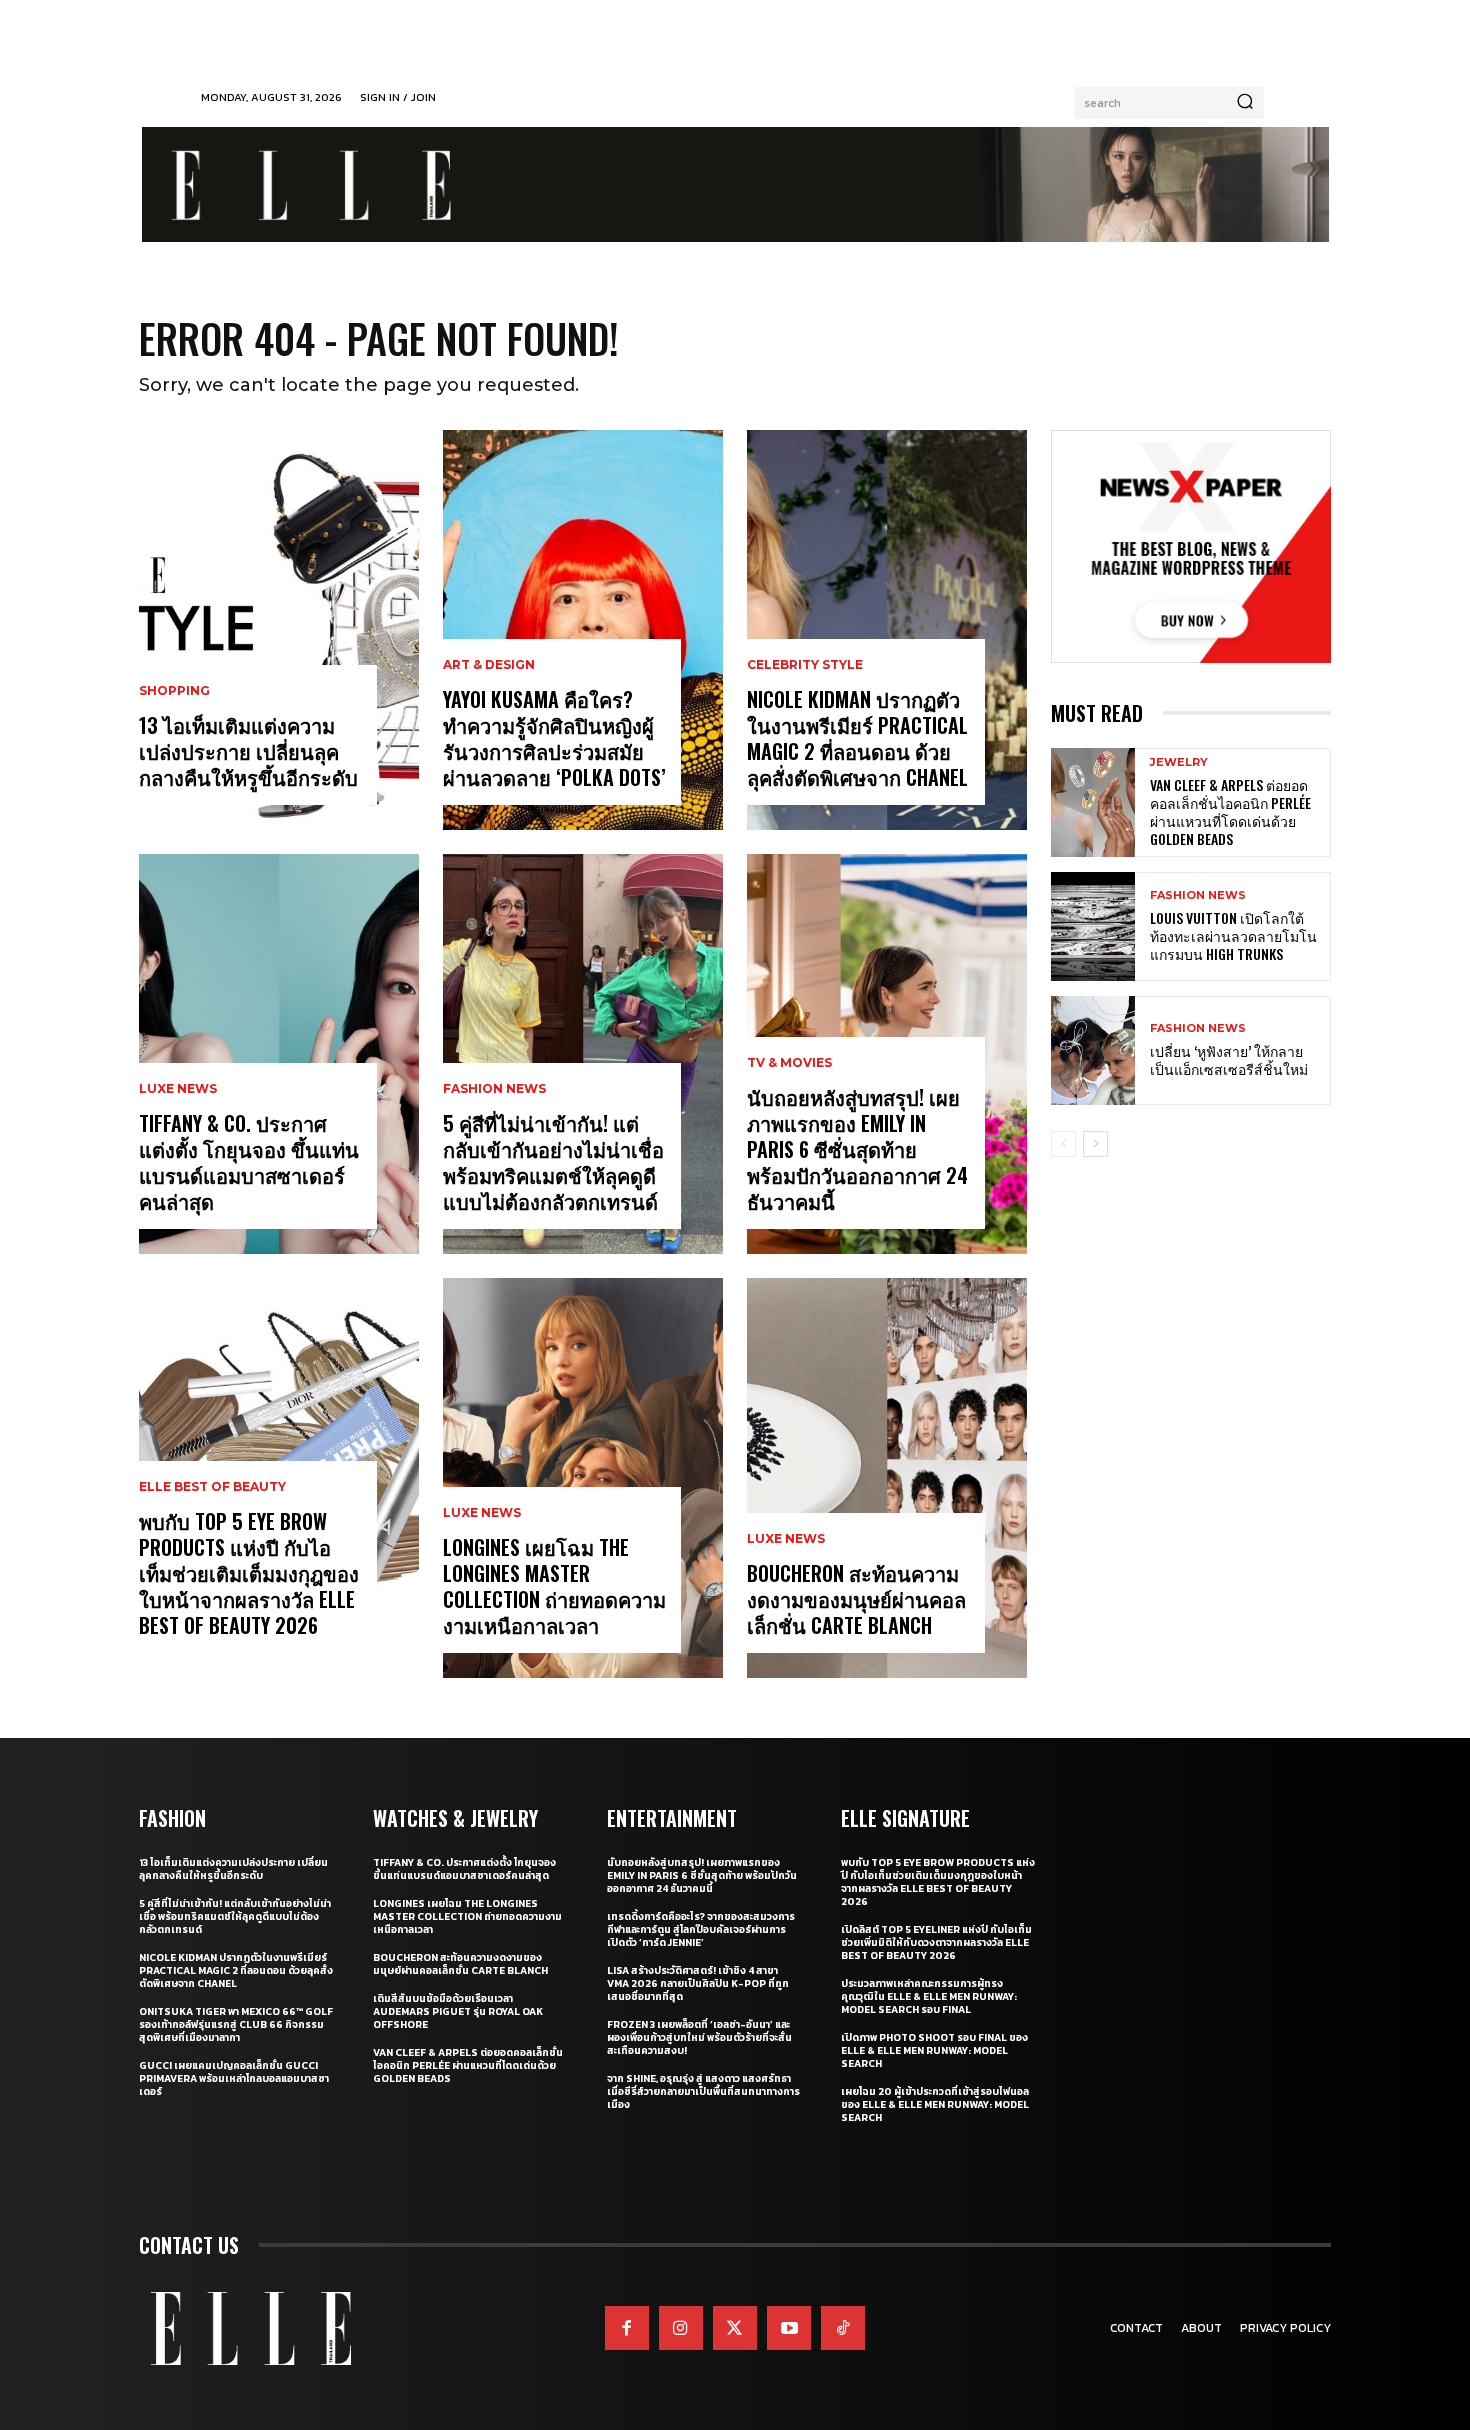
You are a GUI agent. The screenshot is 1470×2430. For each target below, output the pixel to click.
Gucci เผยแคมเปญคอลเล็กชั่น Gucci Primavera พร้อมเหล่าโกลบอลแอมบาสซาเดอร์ (234, 2078)
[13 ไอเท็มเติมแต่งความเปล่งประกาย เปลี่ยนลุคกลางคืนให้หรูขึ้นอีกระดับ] (279, 630)
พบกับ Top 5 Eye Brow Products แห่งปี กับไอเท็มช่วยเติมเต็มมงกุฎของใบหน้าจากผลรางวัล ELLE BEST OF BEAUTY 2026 (249, 1573)
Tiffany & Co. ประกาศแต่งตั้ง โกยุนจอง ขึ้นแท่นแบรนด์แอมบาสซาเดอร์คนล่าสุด (249, 1162)
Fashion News (494, 1089)
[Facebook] (627, 2328)
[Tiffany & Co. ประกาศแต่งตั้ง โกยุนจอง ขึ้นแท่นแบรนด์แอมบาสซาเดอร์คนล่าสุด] (279, 1054)
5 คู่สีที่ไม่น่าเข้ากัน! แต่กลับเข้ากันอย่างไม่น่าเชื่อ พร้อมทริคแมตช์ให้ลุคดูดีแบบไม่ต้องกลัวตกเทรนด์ (553, 1162)
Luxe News (178, 1089)
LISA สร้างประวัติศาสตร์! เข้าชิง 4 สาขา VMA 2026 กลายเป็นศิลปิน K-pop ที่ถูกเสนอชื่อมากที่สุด (698, 1983)
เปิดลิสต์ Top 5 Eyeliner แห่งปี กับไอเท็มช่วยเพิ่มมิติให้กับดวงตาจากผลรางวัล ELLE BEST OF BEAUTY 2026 (936, 1942)
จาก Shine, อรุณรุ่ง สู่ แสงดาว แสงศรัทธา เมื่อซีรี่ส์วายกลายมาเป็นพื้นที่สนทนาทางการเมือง (703, 2091)
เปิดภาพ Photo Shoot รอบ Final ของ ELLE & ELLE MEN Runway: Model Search (934, 2050)
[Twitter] (735, 2328)
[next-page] (1095, 1144)
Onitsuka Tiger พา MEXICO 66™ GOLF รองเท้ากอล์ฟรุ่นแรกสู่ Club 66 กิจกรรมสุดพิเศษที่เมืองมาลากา (236, 2024)
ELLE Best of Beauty (212, 1487)
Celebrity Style (805, 665)
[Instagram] (681, 2328)
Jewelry (1179, 762)
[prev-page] (1063, 1144)
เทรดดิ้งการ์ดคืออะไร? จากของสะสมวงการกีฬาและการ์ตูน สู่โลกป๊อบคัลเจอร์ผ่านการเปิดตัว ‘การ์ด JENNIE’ (701, 1929)
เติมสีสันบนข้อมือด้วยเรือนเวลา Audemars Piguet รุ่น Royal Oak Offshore (458, 2011)
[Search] (1245, 103)
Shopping (174, 691)
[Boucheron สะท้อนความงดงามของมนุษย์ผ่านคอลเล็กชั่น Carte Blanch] (887, 1478)
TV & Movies (789, 1063)
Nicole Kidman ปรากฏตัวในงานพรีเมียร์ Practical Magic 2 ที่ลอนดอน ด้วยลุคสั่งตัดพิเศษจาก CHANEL (857, 738)
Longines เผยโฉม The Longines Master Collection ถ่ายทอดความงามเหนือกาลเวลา (554, 1586)
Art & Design (489, 665)
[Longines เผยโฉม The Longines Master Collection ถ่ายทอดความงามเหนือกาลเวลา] (583, 1478)
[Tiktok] (843, 2328)
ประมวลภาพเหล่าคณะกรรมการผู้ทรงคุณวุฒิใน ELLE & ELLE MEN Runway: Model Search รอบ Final (929, 1996)
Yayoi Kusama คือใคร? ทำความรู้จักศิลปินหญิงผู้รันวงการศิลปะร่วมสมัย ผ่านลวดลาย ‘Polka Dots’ (554, 738)
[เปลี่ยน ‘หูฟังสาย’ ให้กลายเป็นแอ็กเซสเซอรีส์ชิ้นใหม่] (1093, 1050)
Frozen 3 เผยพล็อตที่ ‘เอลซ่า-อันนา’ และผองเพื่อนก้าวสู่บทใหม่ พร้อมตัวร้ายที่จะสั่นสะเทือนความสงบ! (699, 2037)
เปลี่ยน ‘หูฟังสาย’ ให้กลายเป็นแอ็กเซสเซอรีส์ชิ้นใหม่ (1229, 1059)
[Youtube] (789, 2328)
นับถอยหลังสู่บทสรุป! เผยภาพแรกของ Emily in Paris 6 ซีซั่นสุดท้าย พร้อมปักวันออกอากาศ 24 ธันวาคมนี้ (857, 1149)
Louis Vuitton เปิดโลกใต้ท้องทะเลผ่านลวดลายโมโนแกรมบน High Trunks (1233, 935)
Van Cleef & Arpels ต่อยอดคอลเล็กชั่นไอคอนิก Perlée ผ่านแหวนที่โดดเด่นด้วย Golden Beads (1230, 812)
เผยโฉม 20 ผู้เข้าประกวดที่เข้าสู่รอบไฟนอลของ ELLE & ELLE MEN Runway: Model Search (935, 2104)
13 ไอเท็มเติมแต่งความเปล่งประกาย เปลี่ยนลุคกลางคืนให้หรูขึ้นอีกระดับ (248, 751)
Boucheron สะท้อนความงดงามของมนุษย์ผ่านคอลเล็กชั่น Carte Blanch (856, 1599)
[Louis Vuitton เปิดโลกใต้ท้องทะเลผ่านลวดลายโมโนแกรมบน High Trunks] (1093, 926)
